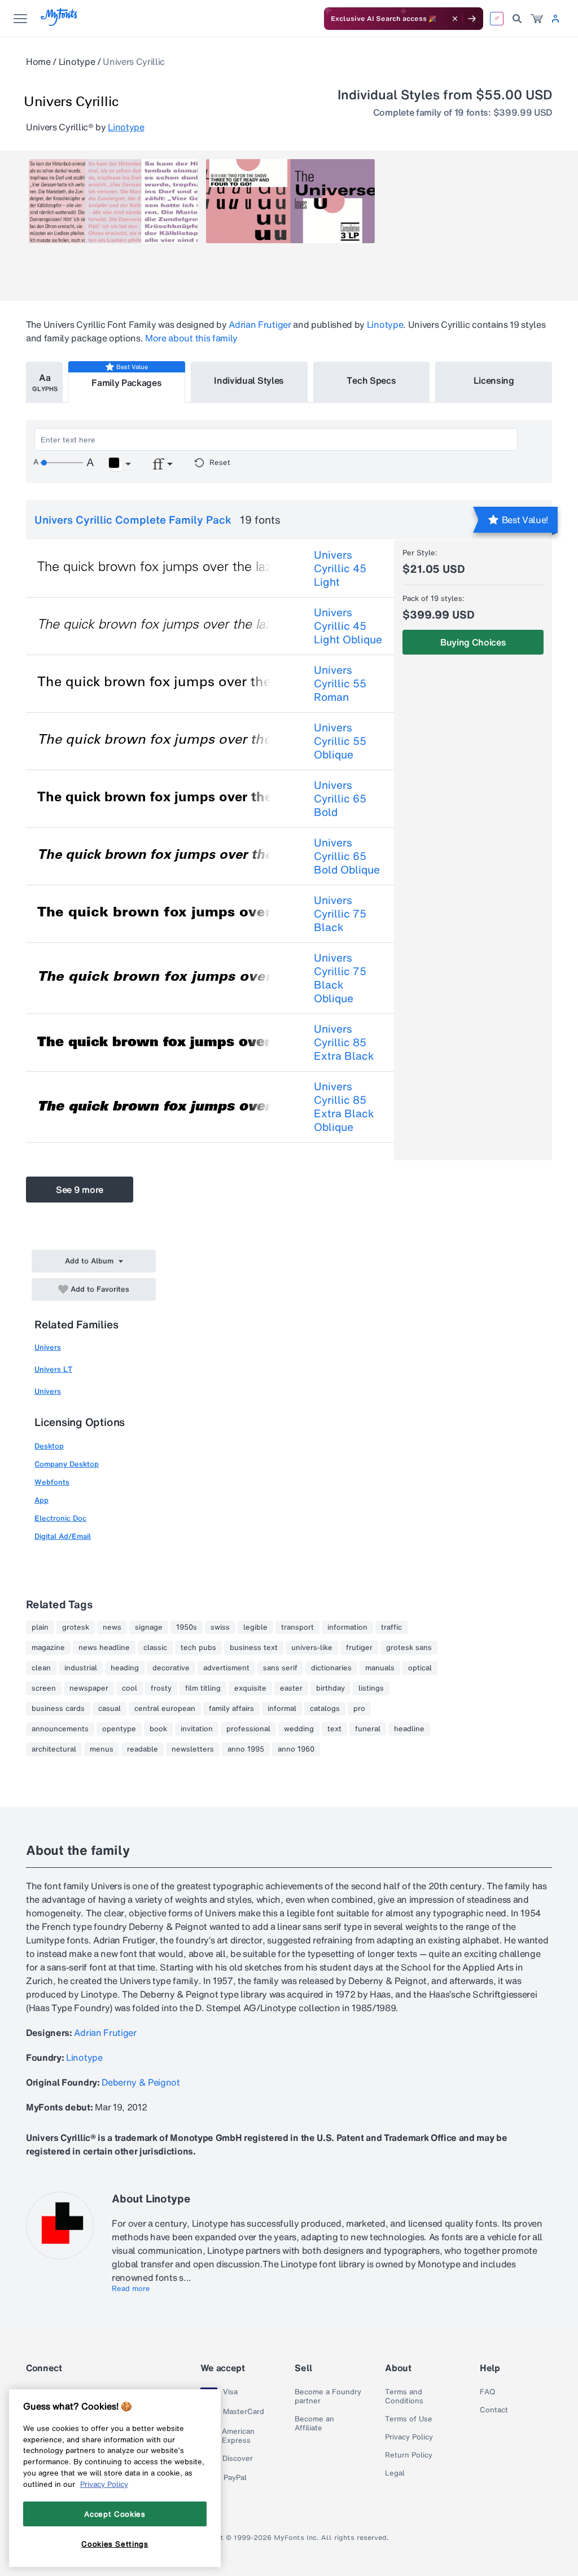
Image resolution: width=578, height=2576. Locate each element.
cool (130, 1688)
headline (409, 1729)
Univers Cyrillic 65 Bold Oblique (347, 856)
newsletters (193, 1749)
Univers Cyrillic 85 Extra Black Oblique (344, 1107)
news (112, 1627)
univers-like (312, 1648)
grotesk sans (409, 1648)
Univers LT (53, 1369)
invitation (197, 1729)
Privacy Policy (409, 2437)
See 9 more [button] (80, 1190)
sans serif (280, 1668)
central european (165, 1709)
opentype (119, 1729)
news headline (104, 1648)
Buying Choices (473, 642)
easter (291, 1688)
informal (282, 1709)
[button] (119, 464)
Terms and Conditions (404, 2397)
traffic (391, 1627)
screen (44, 1688)
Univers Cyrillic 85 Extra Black (344, 1042)
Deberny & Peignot (141, 2082)
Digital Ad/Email (63, 1536)
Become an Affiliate (314, 2424)
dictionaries (331, 1668)
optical (420, 1668)
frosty (161, 1688)
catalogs (325, 1709)
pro (359, 1709)
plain (40, 1627)
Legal (395, 2473)
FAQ (487, 2392)
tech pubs (198, 1648)
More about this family (191, 338)
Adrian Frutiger (260, 324)
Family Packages (126, 383)
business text (254, 1648)
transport (297, 1627)
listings (371, 1688)
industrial (81, 1668)
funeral (368, 1729)
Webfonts (52, 1482)
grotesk (76, 1627)
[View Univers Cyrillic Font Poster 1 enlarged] (113, 201)
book (158, 1729)
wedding (299, 1729)
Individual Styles (249, 380)
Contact (494, 2410)
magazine (48, 1648)
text (334, 1729)
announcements (60, 1729)
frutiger (359, 1648)
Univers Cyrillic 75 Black (340, 914)
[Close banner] (455, 19)
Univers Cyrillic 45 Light (340, 568)
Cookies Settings (115, 2544)
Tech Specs (371, 380)
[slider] (62, 463)
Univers (48, 1347)
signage (149, 1627)
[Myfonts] (60, 23)
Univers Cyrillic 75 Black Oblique (340, 978)
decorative (171, 1668)
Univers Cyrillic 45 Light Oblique (348, 626)
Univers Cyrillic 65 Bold (340, 798)
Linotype (77, 62)
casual (110, 1709)
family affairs (231, 1709)
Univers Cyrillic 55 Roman (340, 683)
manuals (380, 1668)
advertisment (226, 1668)
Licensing (494, 380)
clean (41, 1668)
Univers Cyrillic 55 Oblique (340, 741)
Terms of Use (409, 2419)
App (41, 1500)
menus (102, 1749)
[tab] (44, 382)
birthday (330, 1688)
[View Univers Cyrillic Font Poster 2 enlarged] (290, 201)
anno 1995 (246, 1749)
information (347, 1627)
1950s (187, 1627)
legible (255, 1627)
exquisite (250, 1688)
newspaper (89, 1688)
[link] (537, 19)
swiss (220, 1627)
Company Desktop (67, 1464)
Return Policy (409, 2455)
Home (38, 62)
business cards (58, 1709)
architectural (54, 1749)
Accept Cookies (115, 2514)
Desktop (49, 1446)
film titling (203, 1688)
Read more (131, 2289)
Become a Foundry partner (328, 2397)
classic (155, 1648)
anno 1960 (296, 1749)
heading (125, 1668)
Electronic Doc (60, 1518)
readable (143, 1749)
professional (248, 1729)
